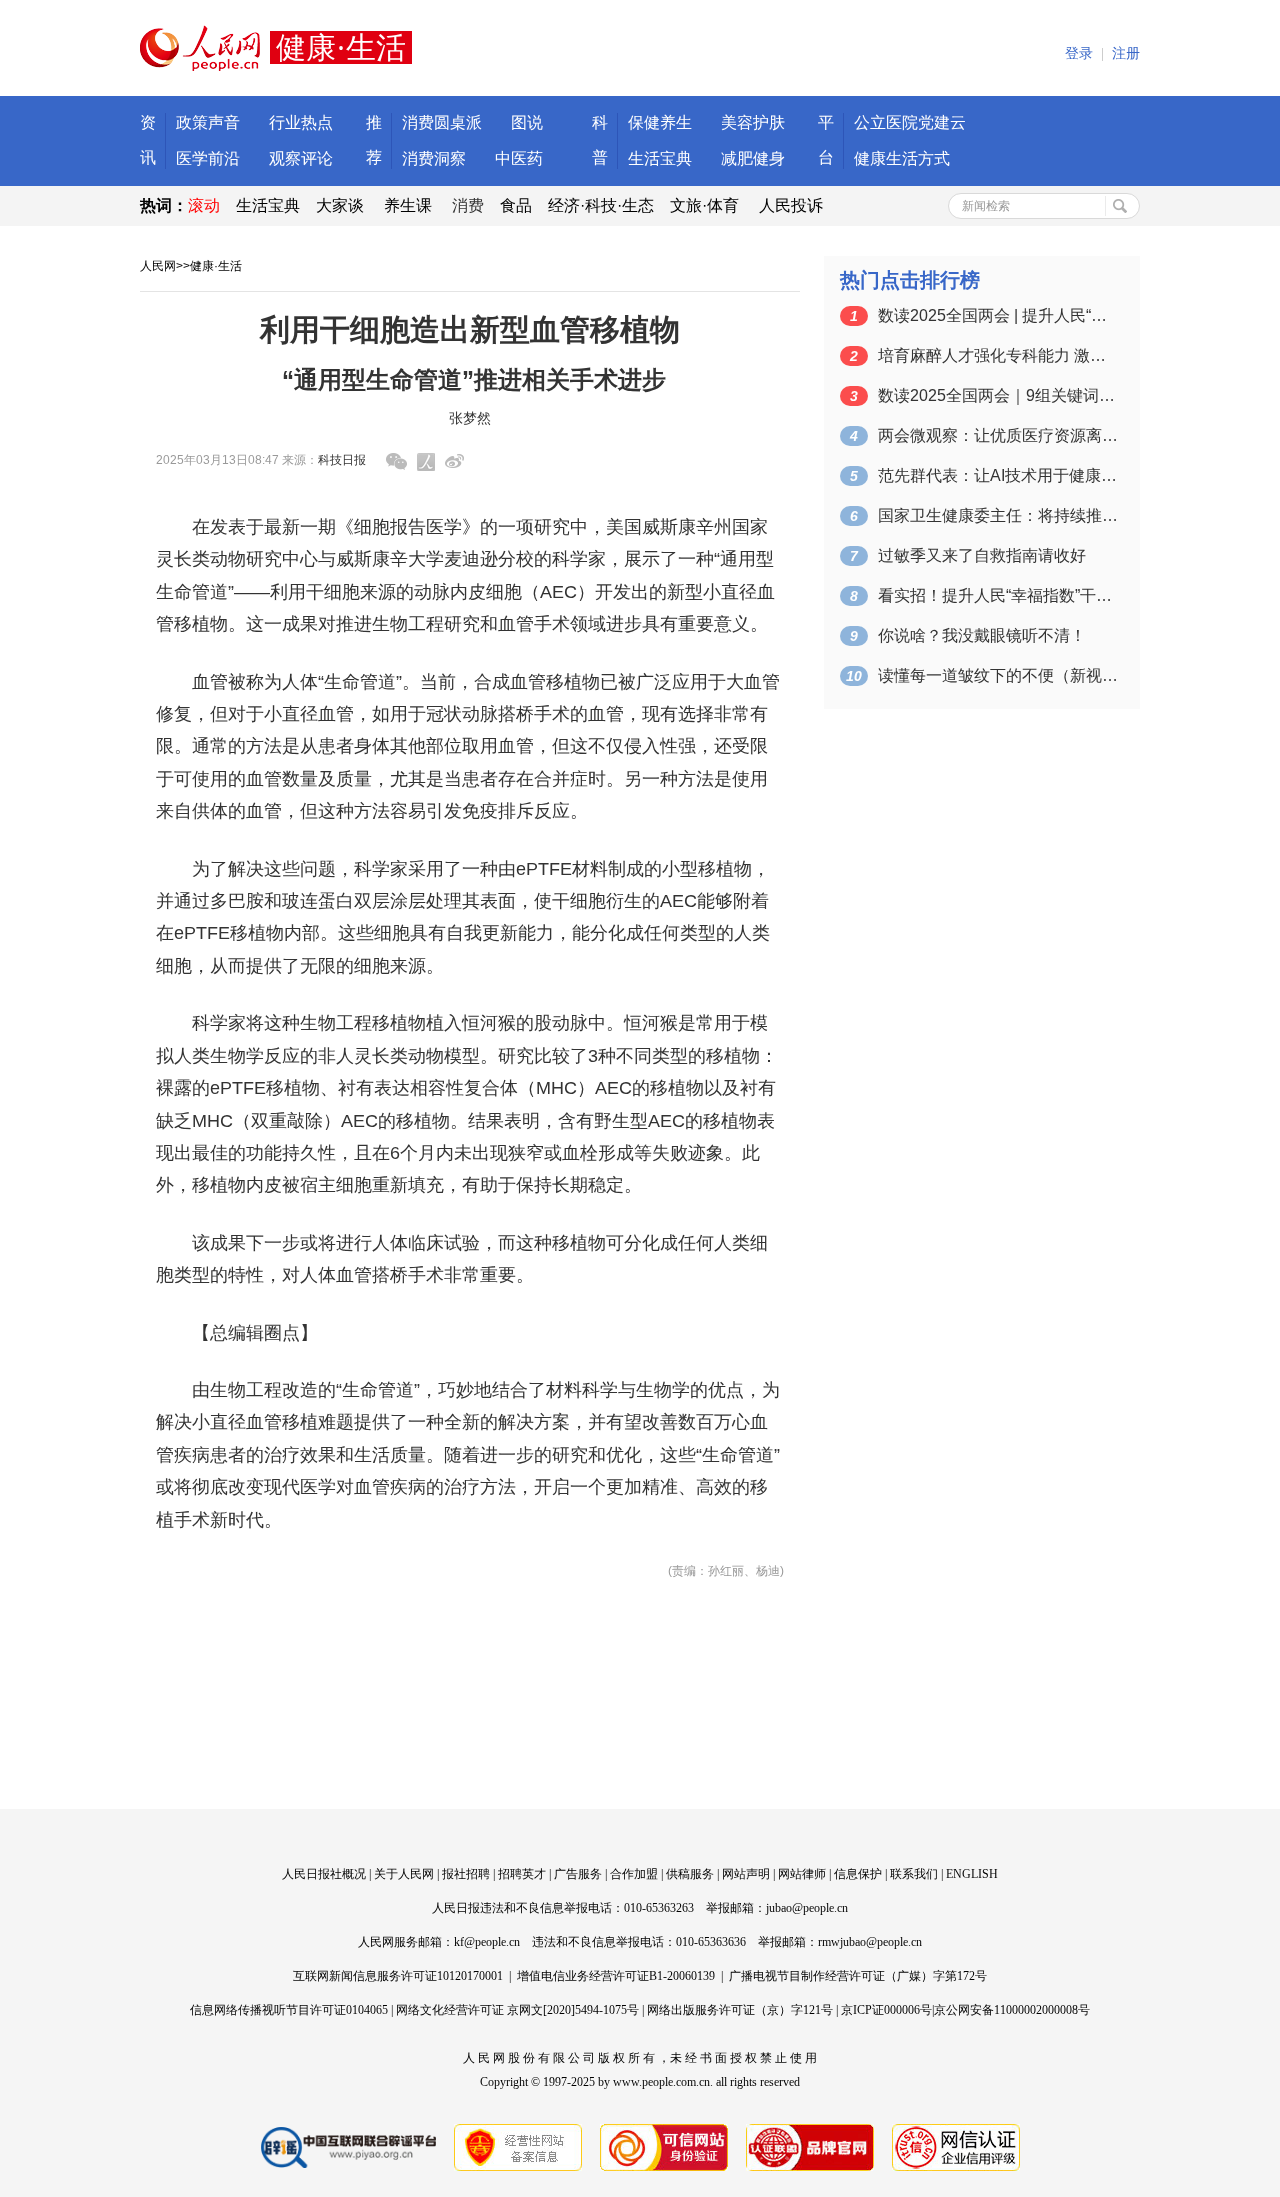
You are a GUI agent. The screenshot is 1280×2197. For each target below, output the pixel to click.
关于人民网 (404, 1874)
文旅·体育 (704, 205)
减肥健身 (753, 158)
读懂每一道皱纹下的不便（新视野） (998, 675)
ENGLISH (972, 1874)
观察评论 (301, 158)
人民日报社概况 (324, 1874)
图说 (527, 122)
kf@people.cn (487, 1942)
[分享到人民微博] (426, 462)
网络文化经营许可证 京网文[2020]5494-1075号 (517, 2010)
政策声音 (208, 122)
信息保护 (858, 1874)
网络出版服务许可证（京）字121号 (740, 2010)
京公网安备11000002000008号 (1012, 2010)
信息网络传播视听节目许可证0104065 (289, 2010)
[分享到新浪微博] (454, 461)
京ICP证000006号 (886, 2010)
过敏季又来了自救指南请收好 (982, 555)
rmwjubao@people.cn (870, 1942)
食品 (516, 205)
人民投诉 (791, 205)
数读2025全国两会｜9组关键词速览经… (998, 395)
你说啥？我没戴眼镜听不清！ (982, 635)
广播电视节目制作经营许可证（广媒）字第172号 (858, 1976)
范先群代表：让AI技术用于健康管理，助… (998, 475)
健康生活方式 (902, 158)
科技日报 (342, 460)
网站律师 (802, 1874)
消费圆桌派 (442, 122)
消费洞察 (434, 158)
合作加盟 (634, 1874)
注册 (1126, 53)
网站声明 (746, 1874)
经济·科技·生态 (601, 205)
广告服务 (578, 1874)
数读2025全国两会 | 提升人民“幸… (998, 315)
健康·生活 (216, 266)
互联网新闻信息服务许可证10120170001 (398, 1976)
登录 (1079, 53)
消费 (468, 205)
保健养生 (660, 122)
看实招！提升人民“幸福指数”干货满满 (998, 595)
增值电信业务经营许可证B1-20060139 (616, 1976)
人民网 (158, 266)
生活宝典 (660, 158)
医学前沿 (208, 158)
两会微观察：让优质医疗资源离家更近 (998, 435)
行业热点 (301, 122)
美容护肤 (753, 122)
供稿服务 (690, 1874)
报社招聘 (466, 1874)
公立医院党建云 (910, 122)
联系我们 (914, 1874)
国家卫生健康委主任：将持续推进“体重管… (998, 515)
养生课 (408, 205)
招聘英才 (522, 1874)
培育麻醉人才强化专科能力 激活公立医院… (998, 355)
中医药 (519, 158)
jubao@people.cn (807, 1908)
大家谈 (340, 205)
